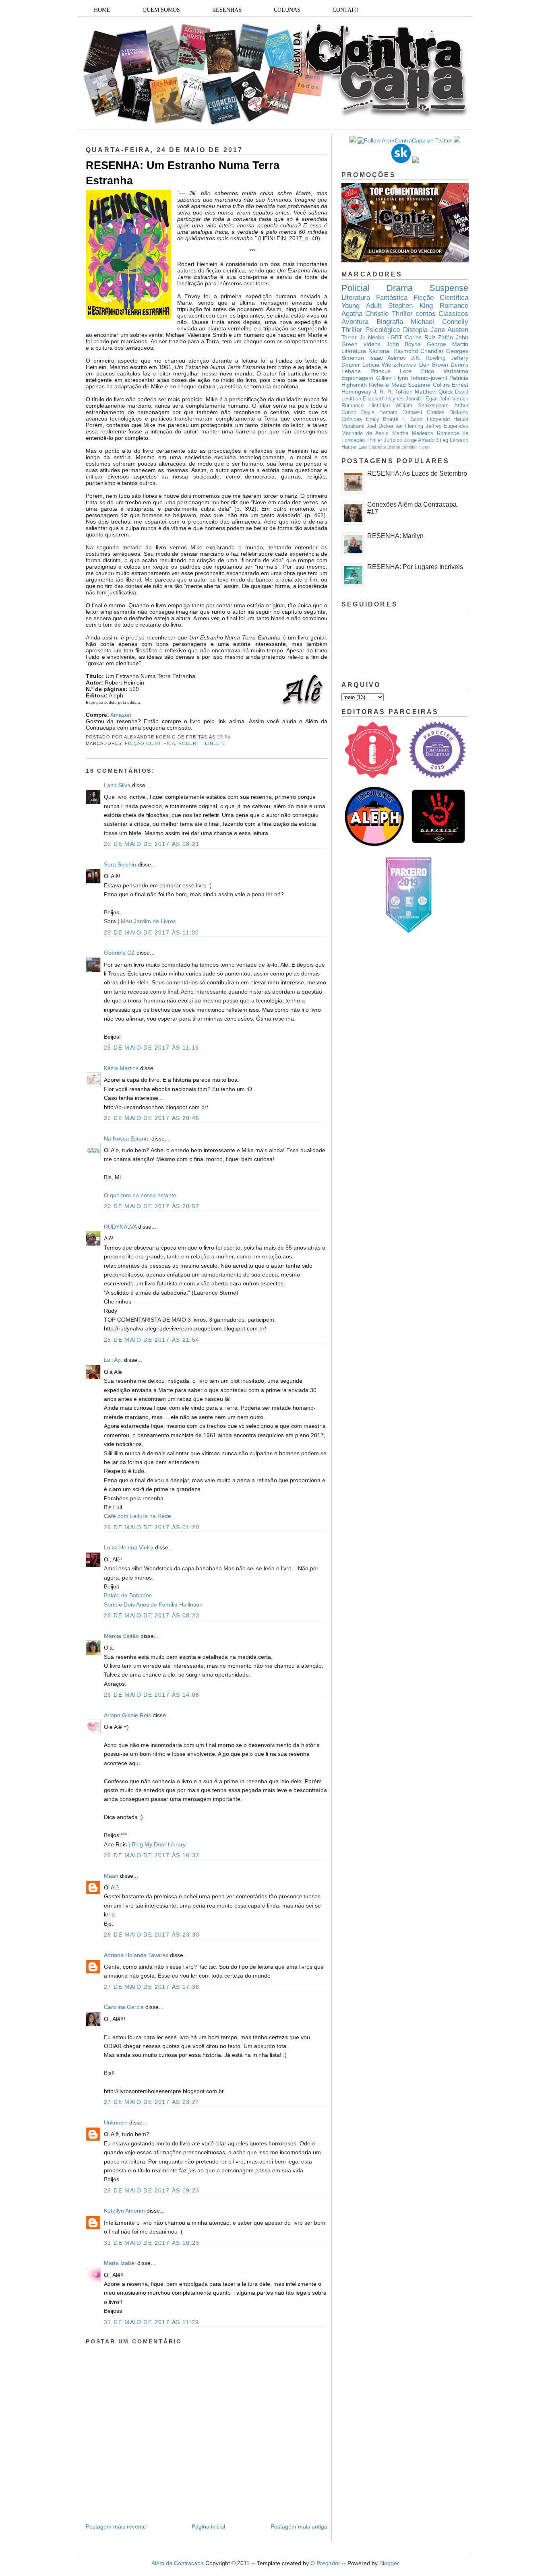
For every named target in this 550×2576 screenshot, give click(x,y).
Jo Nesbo (372, 337)
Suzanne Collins (429, 385)
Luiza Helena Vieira (129, 1547)
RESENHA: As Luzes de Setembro (417, 473)
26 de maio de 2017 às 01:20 (152, 1527)
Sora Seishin (120, 864)
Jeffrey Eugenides (447, 426)
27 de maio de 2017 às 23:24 (152, 2102)
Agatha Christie (365, 314)
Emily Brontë (382, 419)
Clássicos (453, 314)
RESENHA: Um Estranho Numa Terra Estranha (183, 173)
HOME (102, 10)
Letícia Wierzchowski (389, 365)
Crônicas (352, 419)
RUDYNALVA (120, 1227)
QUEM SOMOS (161, 10)
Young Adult (361, 306)
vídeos (372, 344)
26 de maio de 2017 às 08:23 (152, 1615)
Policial (356, 288)
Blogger (389, 2563)
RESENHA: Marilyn (395, 536)
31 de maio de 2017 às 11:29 (152, 2322)
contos (426, 314)
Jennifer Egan (422, 399)
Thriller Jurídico (384, 440)
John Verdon (454, 399)
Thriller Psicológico (371, 330)
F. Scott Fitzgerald (426, 419)
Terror (349, 337)
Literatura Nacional (366, 351)
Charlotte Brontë (384, 447)
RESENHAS (227, 10)
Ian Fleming (409, 426)
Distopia (415, 330)
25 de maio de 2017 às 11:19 (152, 1048)
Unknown (116, 2122)
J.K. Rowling (429, 358)
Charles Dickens (448, 412)
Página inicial (208, 2527)
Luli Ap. (113, 1360)
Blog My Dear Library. (159, 1844)
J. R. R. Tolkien (393, 392)
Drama (400, 288)
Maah (111, 1876)
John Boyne (404, 344)
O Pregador (325, 2563)
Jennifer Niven (416, 447)
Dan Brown (434, 365)
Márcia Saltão (121, 1636)
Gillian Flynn (392, 378)
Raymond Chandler (419, 351)
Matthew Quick (434, 392)
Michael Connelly (439, 322)
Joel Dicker (380, 426)
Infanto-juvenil (429, 378)
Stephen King (410, 306)
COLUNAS (287, 10)
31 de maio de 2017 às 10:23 (152, 2243)
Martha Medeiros (413, 433)
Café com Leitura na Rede (137, 1516)
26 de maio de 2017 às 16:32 (152, 1855)
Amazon (121, 715)
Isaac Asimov (388, 358)
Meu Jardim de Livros (148, 921)
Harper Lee (354, 447)
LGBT (395, 337)
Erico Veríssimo (445, 371)
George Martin (448, 344)
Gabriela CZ (119, 953)
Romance (454, 306)
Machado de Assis (365, 433)
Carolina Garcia (124, 2007)
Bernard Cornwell (401, 412)
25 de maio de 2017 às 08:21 (152, 844)
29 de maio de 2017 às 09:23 (152, 2190)
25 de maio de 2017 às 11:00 (152, 932)
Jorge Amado (419, 440)
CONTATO (345, 10)
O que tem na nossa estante (140, 1195)
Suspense (449, 288)
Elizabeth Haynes (383, 399)
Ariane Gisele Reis (127, 1715)
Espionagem (357, 378)
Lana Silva (118, 785)
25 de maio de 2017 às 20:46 (152, 1118)
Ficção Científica (150, 743)
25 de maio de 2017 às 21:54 (152, 1340)
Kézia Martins (121, 1068)
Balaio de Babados (128, 1595)
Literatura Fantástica (374, 298)
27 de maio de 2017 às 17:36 (152, 1987)
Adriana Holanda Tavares (136, 1955)
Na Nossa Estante (127, 1138)
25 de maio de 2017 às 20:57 (152, 1206)
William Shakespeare (422, 406)
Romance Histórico (366, 406)
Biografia (390, 322)
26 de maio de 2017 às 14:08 (152, 1695)
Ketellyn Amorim (124, 2211)
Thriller (402, 314)
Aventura (355, 322)
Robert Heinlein (202, 743)
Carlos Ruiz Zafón (429, 337)
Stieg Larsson (452, 440)
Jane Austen (449, 330)
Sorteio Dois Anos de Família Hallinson (153, 1605)
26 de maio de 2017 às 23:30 (152, 1935)
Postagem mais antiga (299, 2527)
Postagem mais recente (116, 2527)
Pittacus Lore (391, 371)
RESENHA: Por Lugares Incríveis (415, 567)
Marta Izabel (120, 2263)
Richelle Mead (387, 385)
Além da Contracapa (178, 2563)
